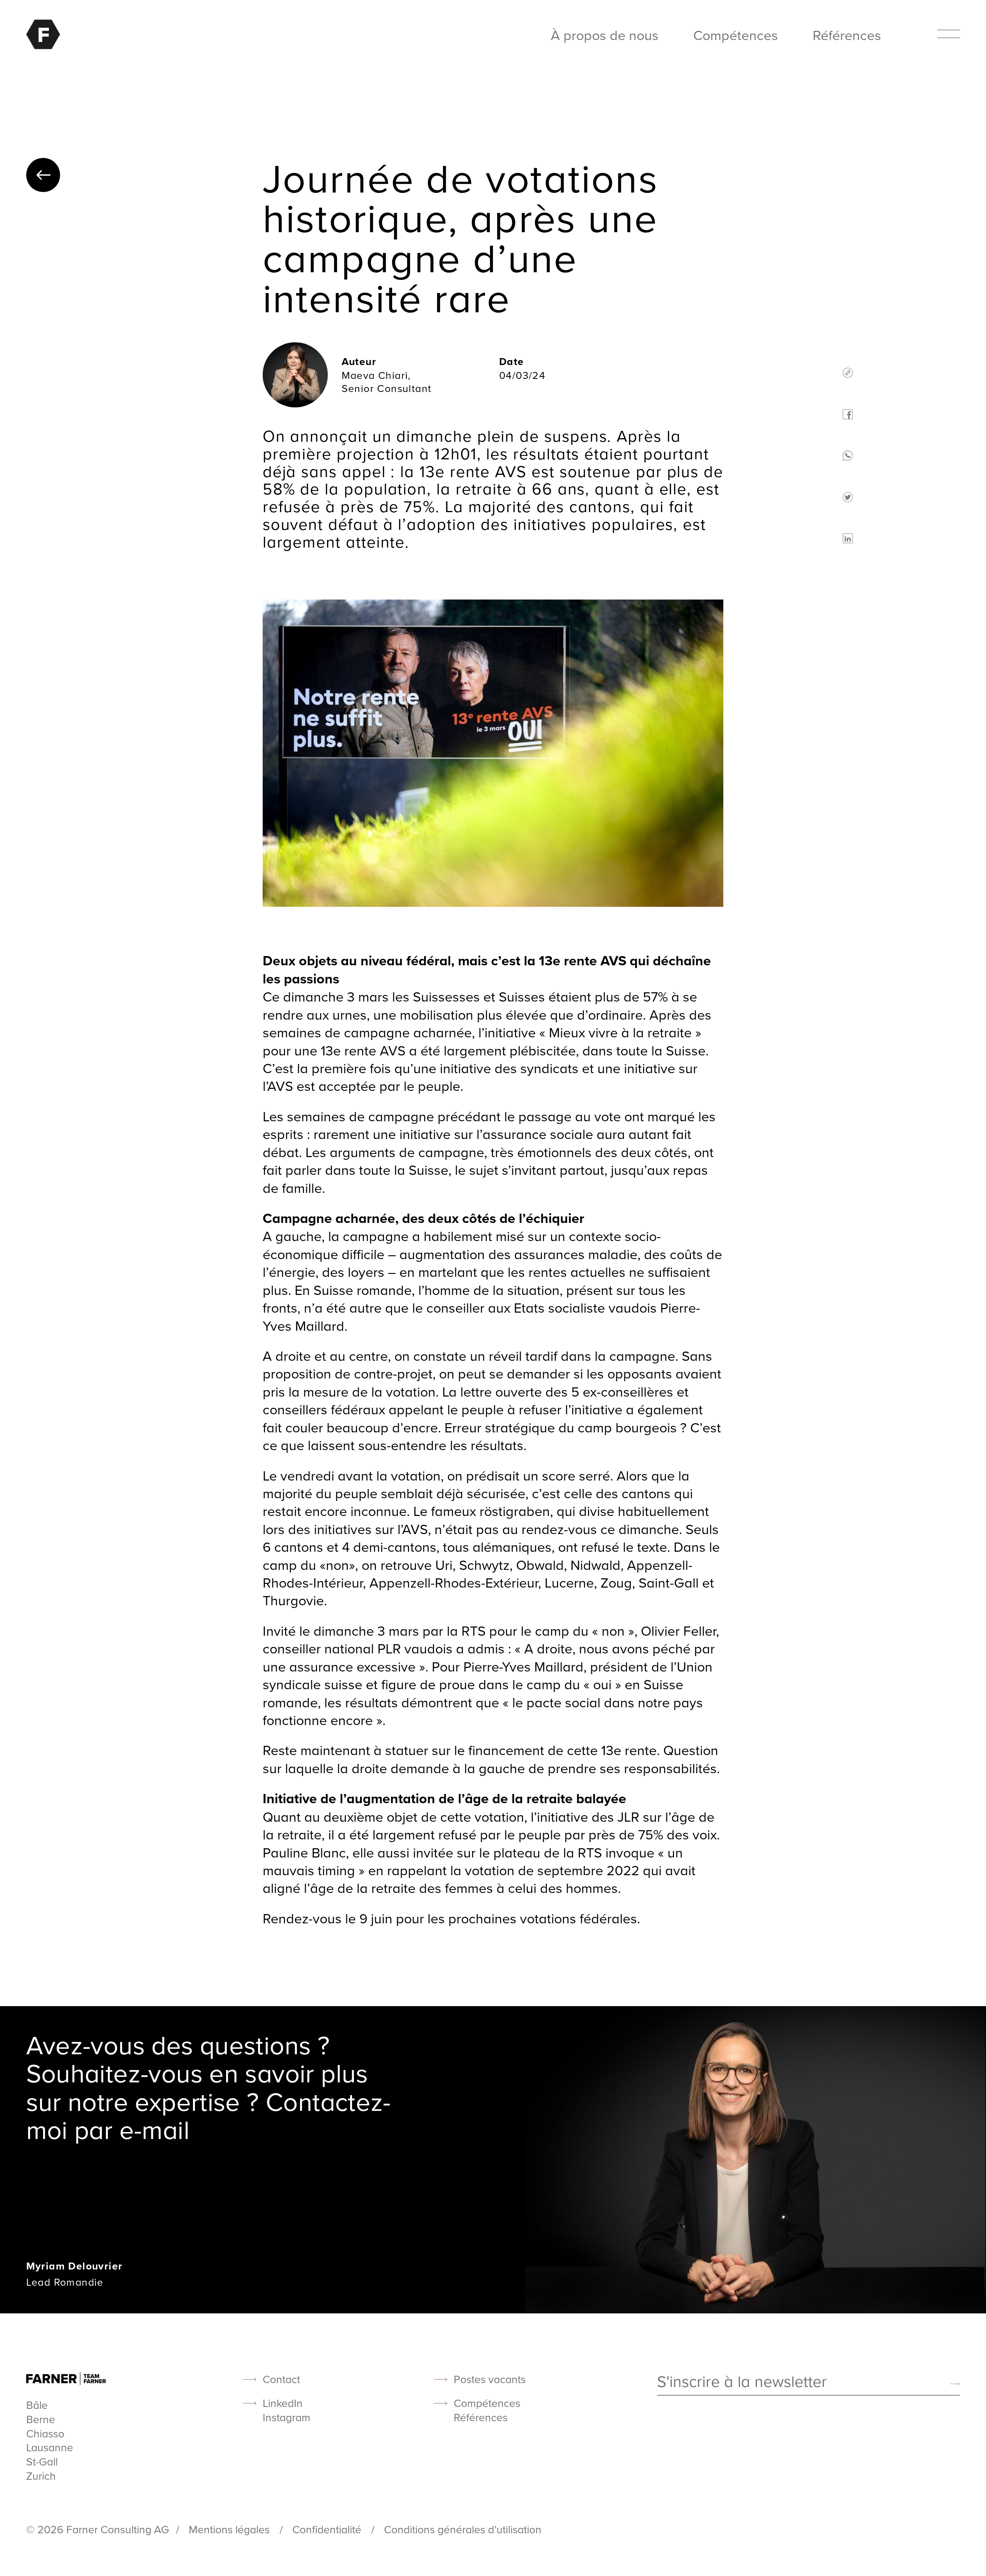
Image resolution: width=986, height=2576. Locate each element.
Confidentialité (328, 2529)
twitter (848, 497)
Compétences (736, 35)
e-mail (154, 2129)
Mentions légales (231, 2529)
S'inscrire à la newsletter (742, 2382)
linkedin (848, 538)
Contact (281, 2379)
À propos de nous (605, 35)
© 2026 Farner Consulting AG (98, 2529)
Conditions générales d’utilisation (463, 2529)
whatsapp (848, 456)
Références (847, 35)
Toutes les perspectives (43, 175)
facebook (848, 414)
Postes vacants (490, 2379)
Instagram (287, 2418)
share (848, 373)
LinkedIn (283, 2403)
